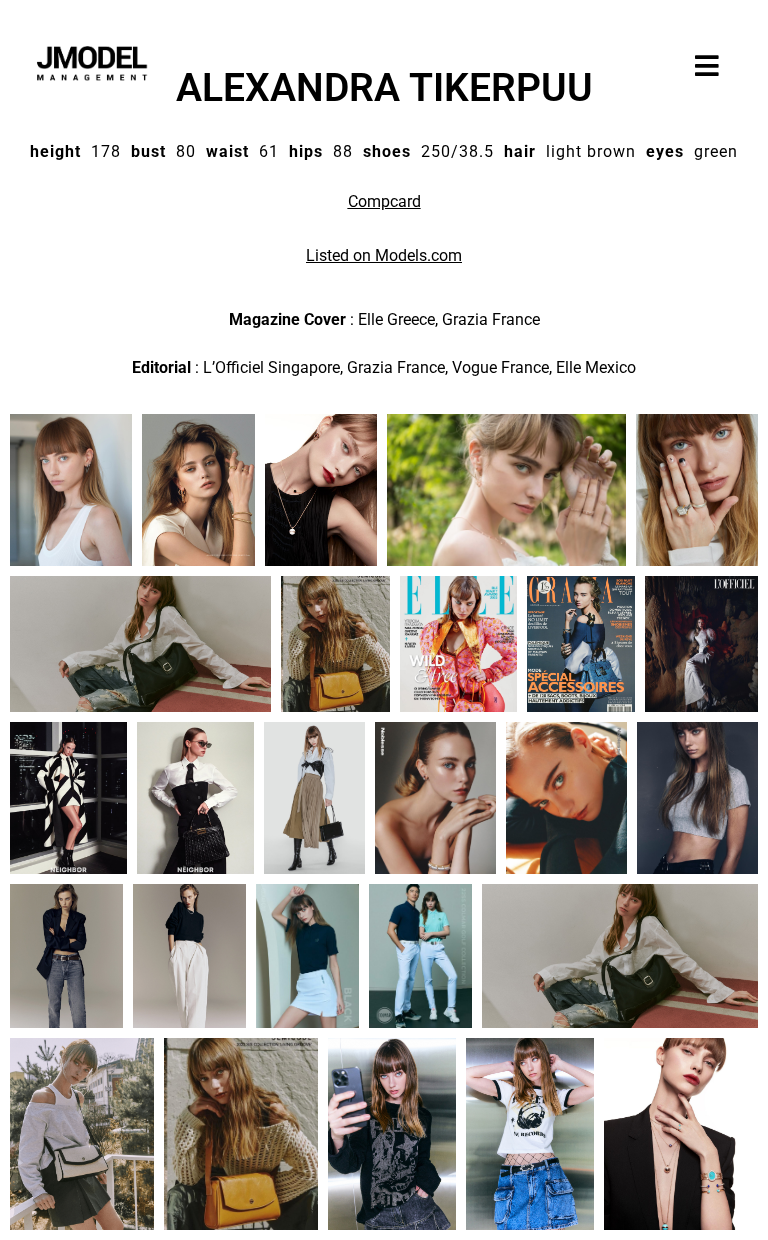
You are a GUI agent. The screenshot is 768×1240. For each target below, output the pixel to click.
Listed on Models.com (384, 255)
